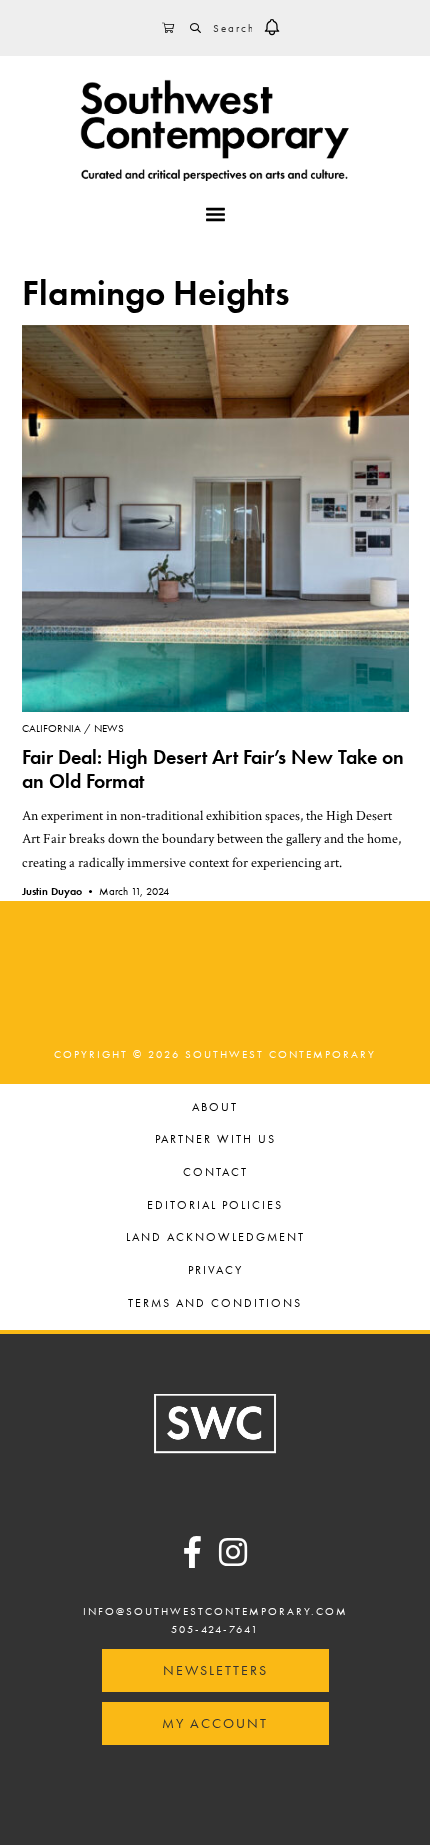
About (215, 1108)
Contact (215, 1173)
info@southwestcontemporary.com (215, 1611)
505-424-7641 (215, 1629)
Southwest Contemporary (215, 130)
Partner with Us (215, 1140)
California (51, 728)
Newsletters (215, 1670)
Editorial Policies (215, 1206)
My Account (215, 1723)
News (109, 728)
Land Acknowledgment (215, 1238)
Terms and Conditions (215, 1304)
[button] (272, 28)
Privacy (215, 1271)
